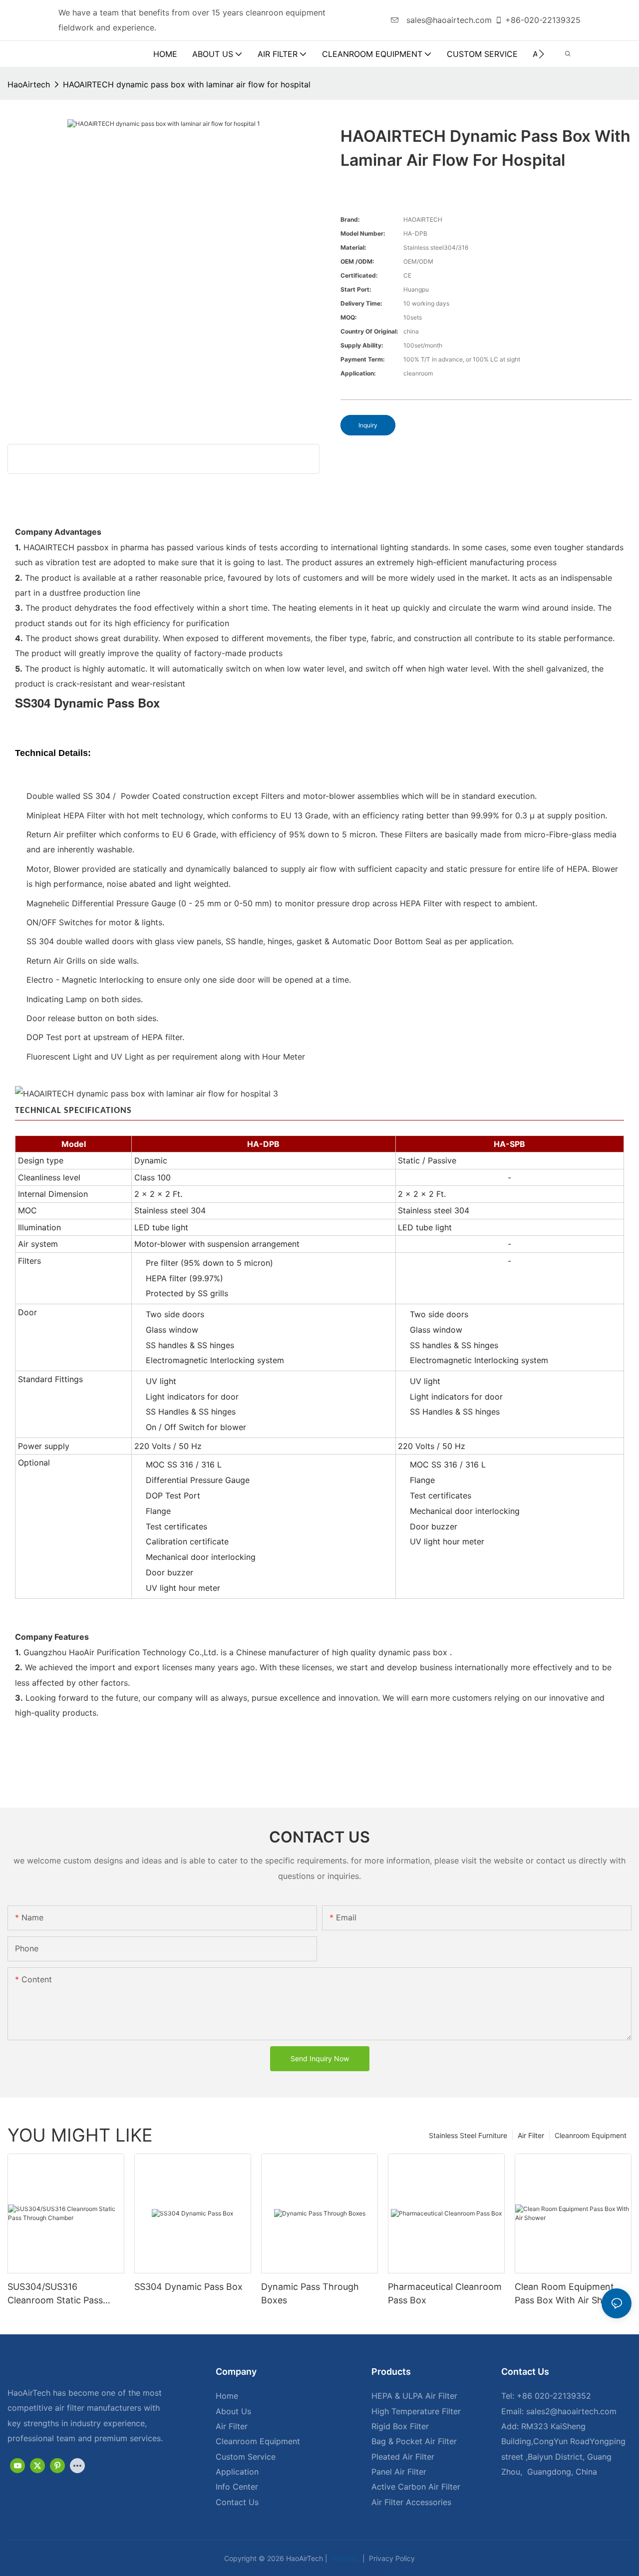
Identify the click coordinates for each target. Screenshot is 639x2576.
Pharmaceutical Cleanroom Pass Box (445, 2293)
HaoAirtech (29, 84)
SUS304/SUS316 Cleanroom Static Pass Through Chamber (55, 2294)
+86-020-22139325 (543, 20)
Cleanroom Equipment (591, 2135)
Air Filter (531, 2135)
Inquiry (368, 425)
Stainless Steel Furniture (468, 2135)
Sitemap (344, 2558)
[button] (541, 54)
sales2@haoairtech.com (571, 2411)
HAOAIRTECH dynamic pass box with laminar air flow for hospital (187, 84)
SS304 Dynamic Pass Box (188, 2287)
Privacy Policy (391, 2558)
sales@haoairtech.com (448, 20)
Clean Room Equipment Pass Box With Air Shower (569, 2293)
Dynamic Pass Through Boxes (310, 2293)
